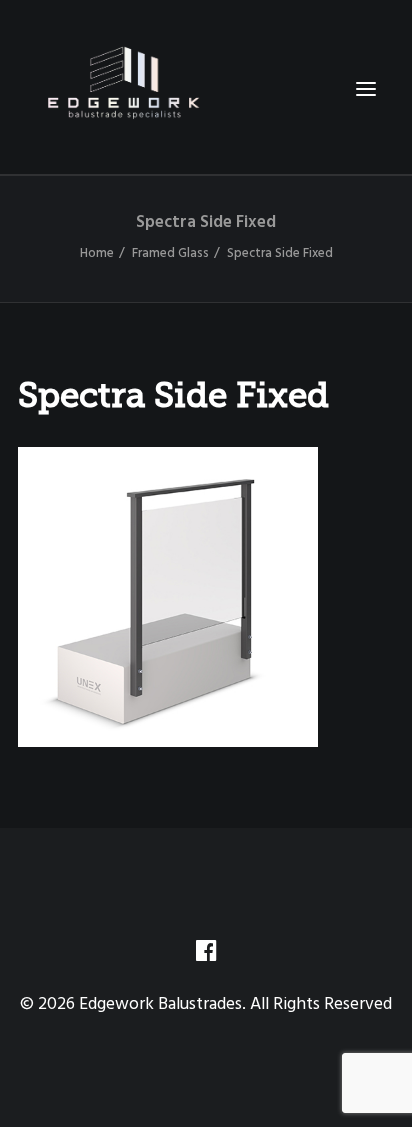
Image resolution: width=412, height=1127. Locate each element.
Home (97, 253)
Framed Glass (170, 253)
